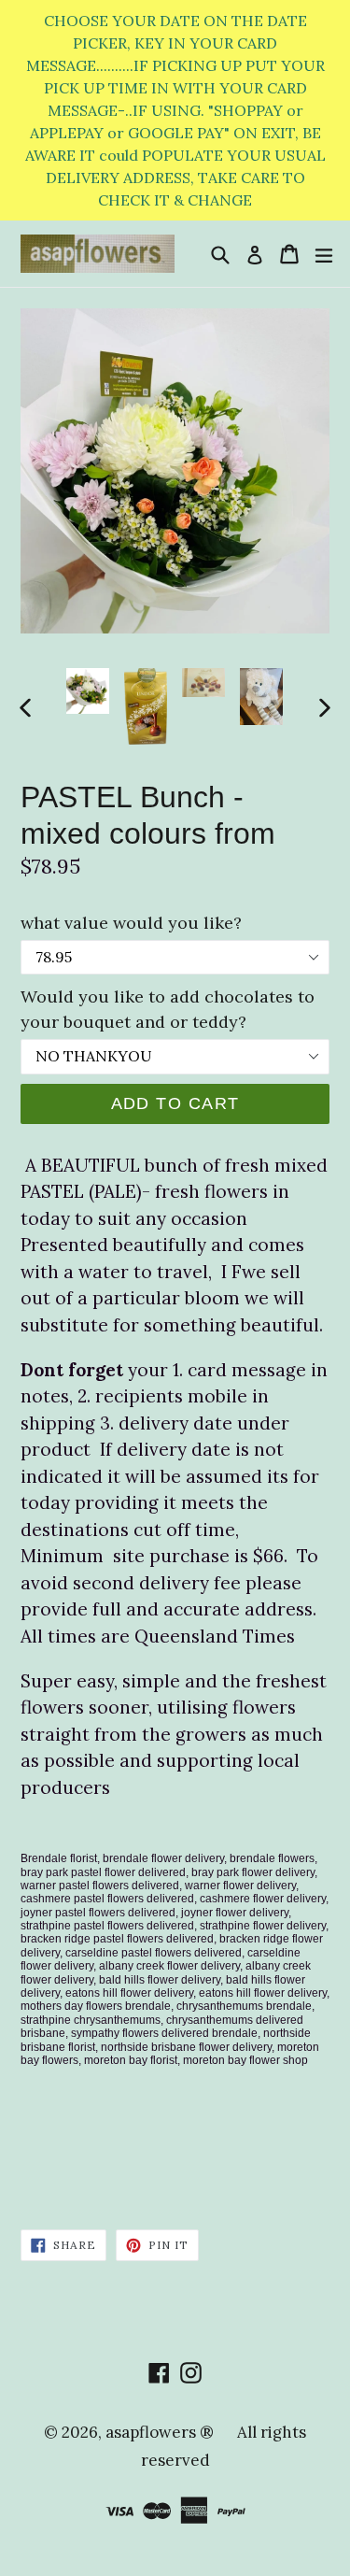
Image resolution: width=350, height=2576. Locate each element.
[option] (88, 691)
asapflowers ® (160, 2432)
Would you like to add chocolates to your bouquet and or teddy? (168, 1009)
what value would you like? (131, 923)
